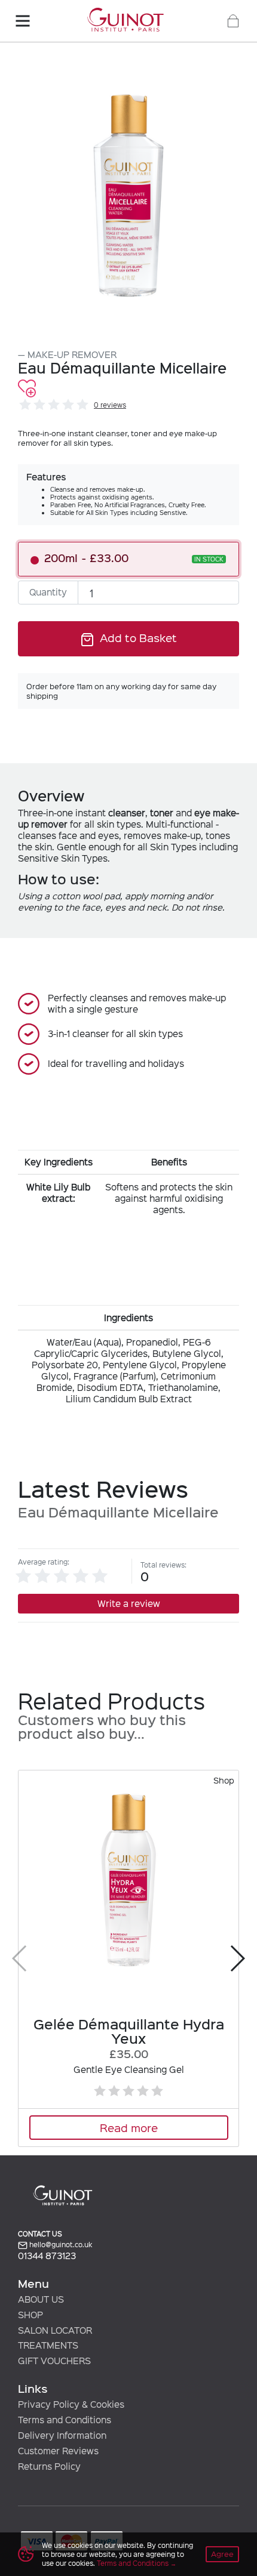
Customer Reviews (58, 2451)
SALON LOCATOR (55, 2330)
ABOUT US (41, 2299)
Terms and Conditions (133, 2563)
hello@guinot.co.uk (60, 2245)
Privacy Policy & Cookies (71, 2404)
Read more (129, 2127)
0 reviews (110, 405)
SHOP (30, 2315)
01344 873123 (47, 2256)
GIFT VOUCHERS (54, 2361)
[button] (237, 1958)
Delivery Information (62, 2435)
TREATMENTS (48, 2345)
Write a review (129, 1603)
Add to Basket (137, 637)
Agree (222, 2554)
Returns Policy (49, 2466)
